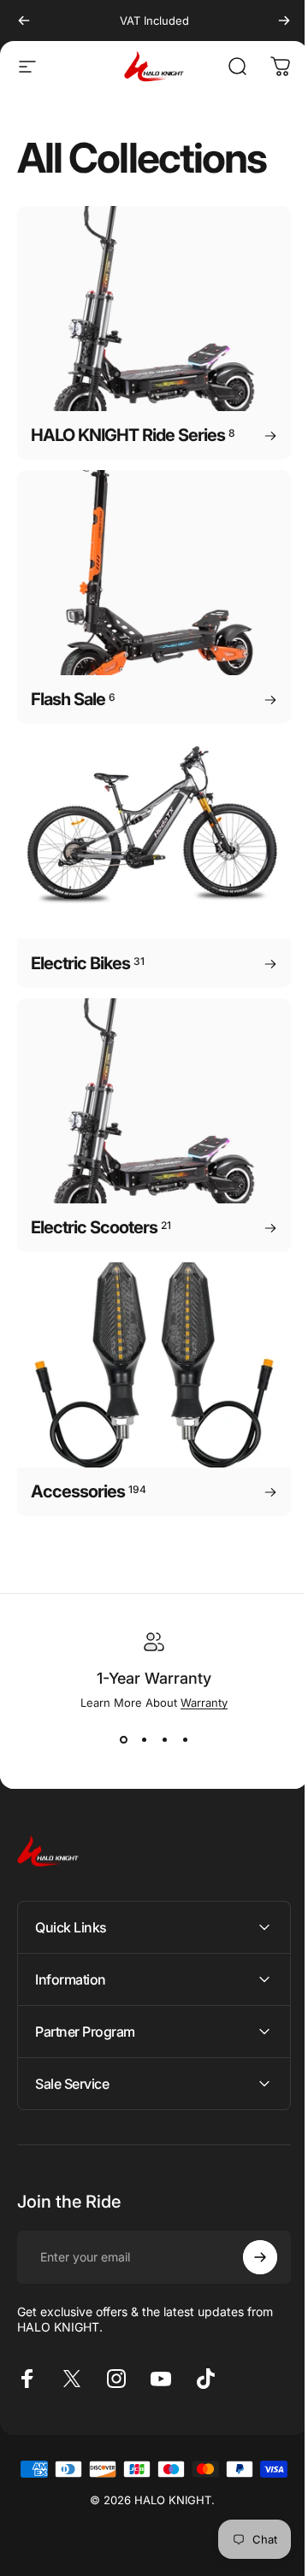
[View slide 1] (123, 1740)
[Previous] (24, 21)
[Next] (284, 21)
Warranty (204, 1703)
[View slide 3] (164, 1740)
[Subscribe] (247, 2209)
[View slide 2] (144, 1740)
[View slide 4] (185, 1740)
